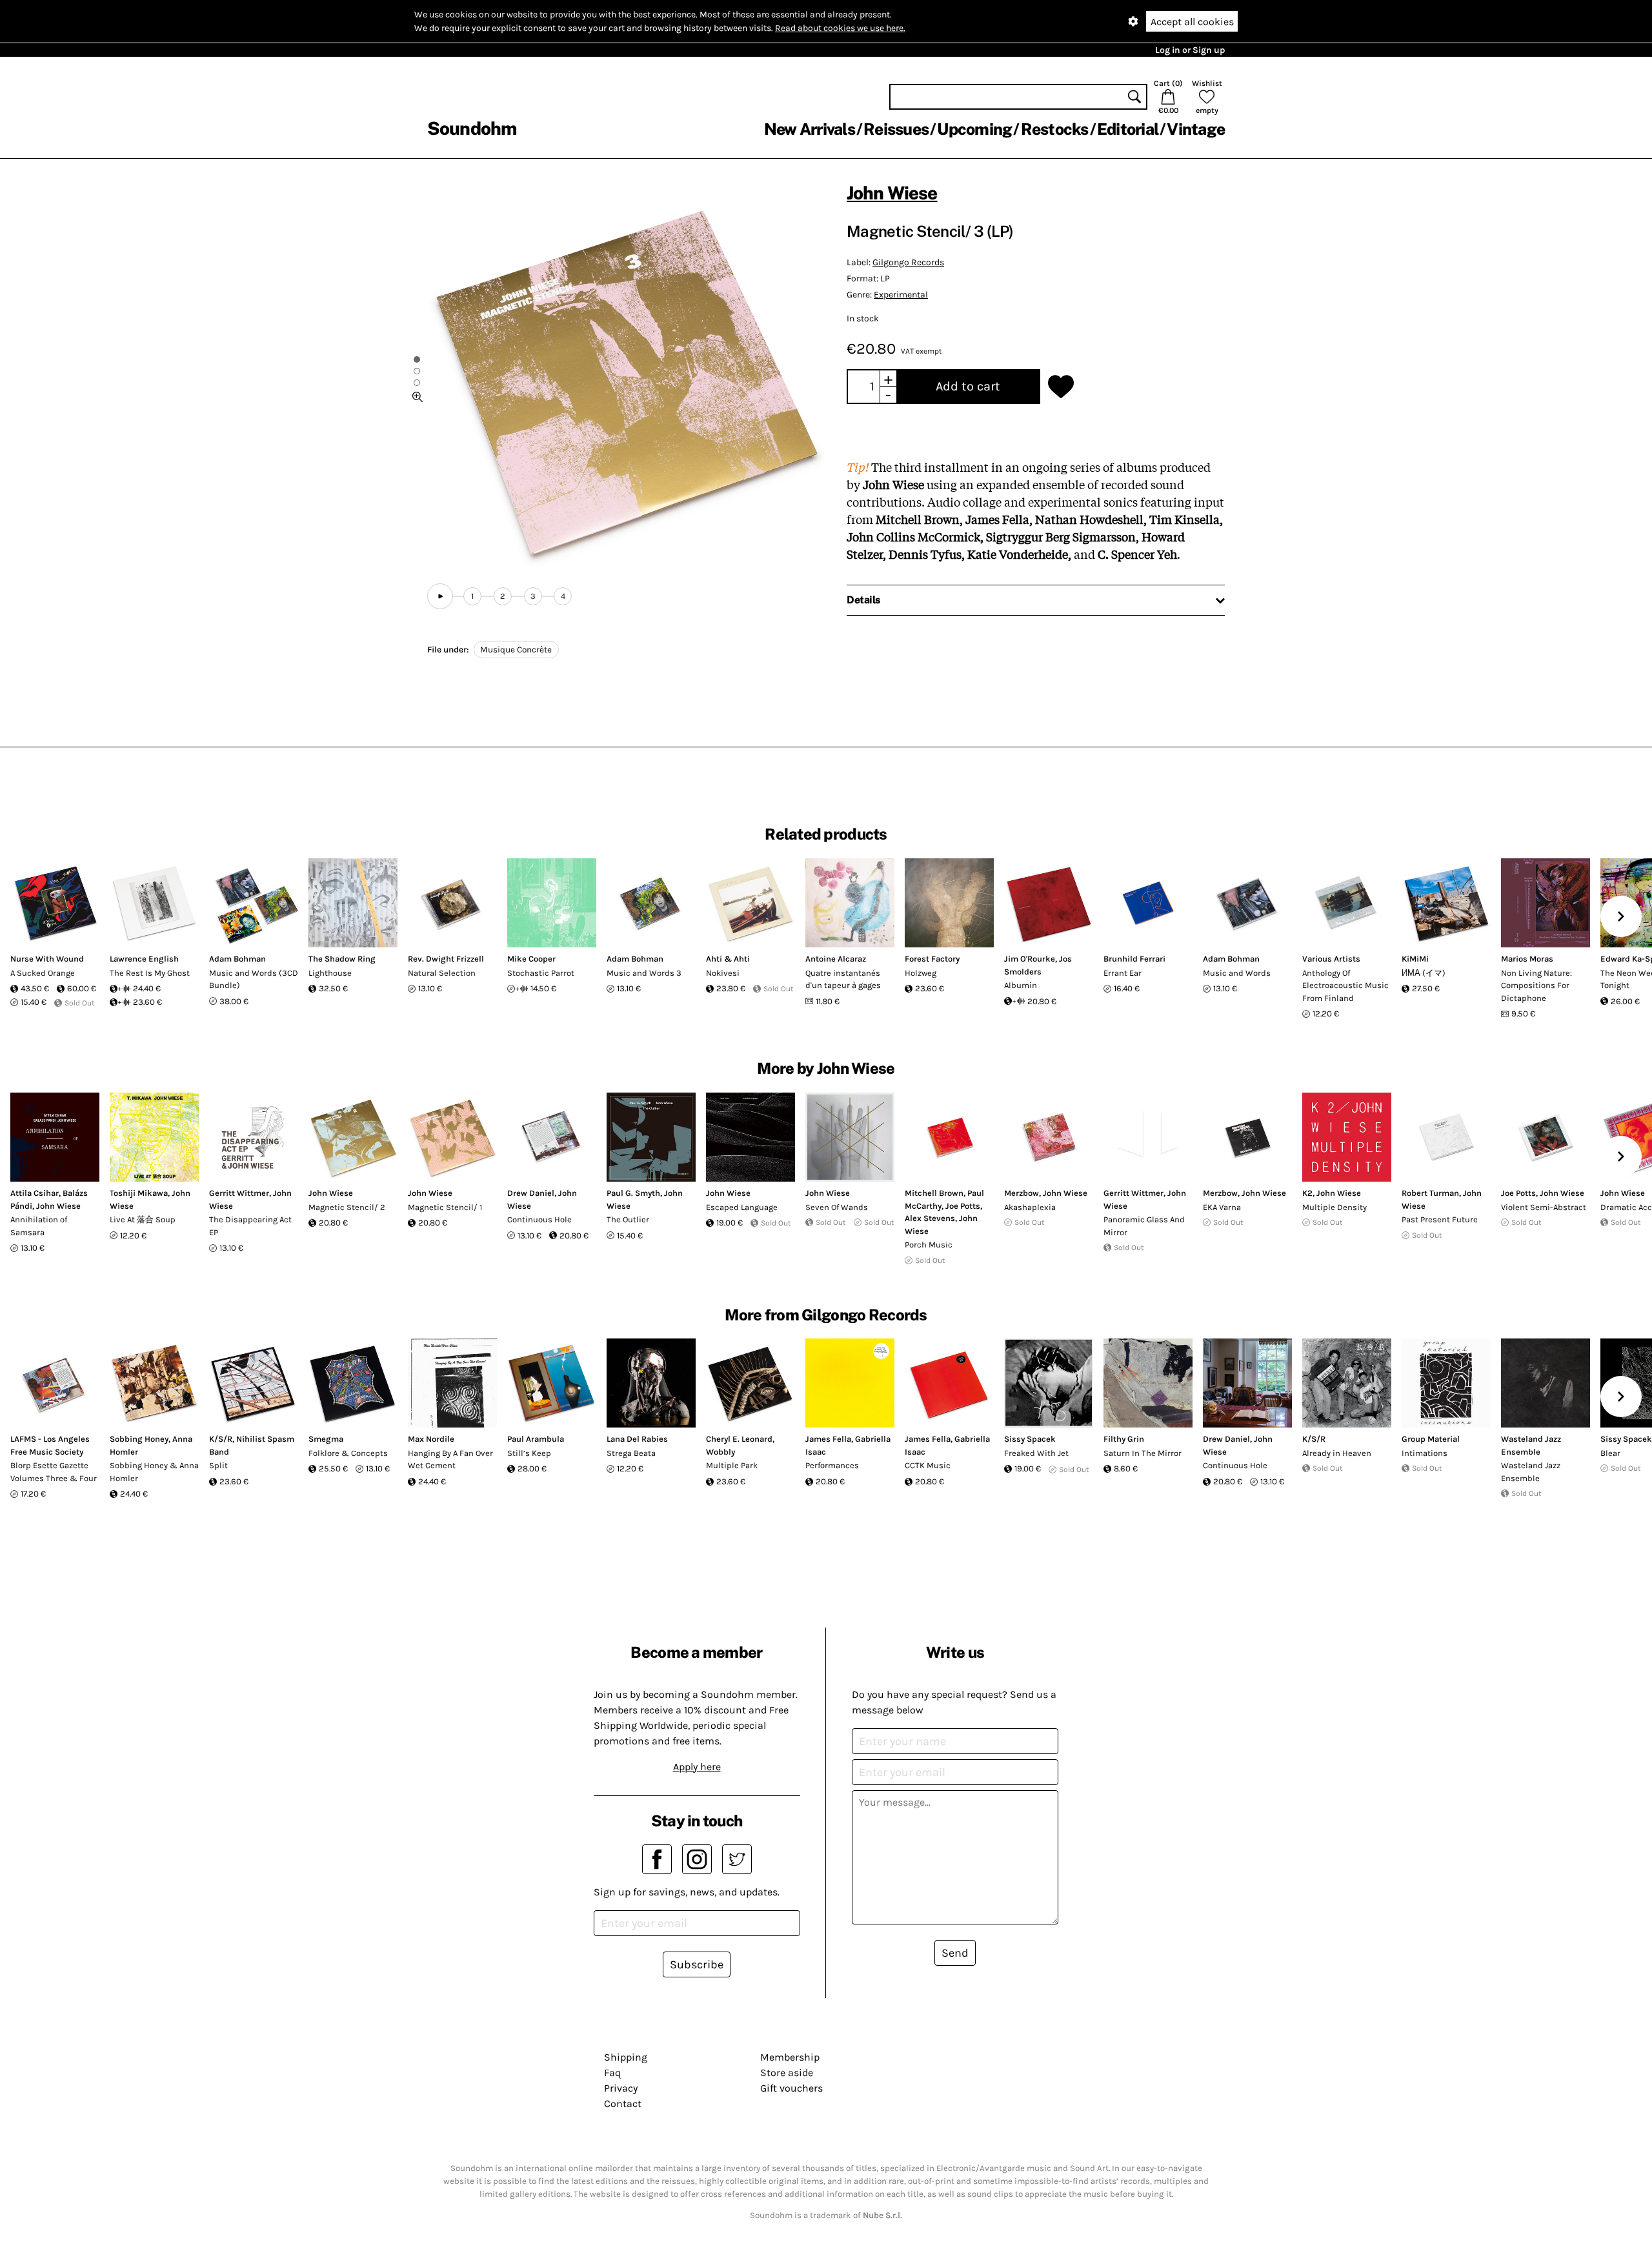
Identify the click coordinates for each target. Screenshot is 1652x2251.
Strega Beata (631, 1453)
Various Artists (1331, 959)
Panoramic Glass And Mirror (1144, 1226)
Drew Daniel (531, 1193)
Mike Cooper (531, 959)
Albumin (1021, 985)
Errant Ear (1123, 973)
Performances (832, 1465)
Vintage (1196, 129)
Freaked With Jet (1036, 1453)
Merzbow (1022, 1193)
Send (955, 1953)
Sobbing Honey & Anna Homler (154, 1472)
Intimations (1425, 1453)
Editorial (1128, 129)
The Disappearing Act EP (250, 1226)
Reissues (896, 129)
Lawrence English (144, 959)
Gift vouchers (791, 2088)
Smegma (326, 1439)
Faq (612, 2073)
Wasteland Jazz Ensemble (1531, 1472)
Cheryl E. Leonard (739, 1439)
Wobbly (720, 1452)
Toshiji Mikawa (139, 1193)
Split (218, 1465)
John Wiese (892, 193)
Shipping (626, 2057)
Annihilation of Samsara (39, 1226)
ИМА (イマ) (1424, 973)
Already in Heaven (1337, 1453)
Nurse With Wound (47, 959)
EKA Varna (1222, 1207)
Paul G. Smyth (633, 1193)
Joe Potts (963, 1206)
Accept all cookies (1192, 22)
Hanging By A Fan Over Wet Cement (450, 1459)
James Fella (828, 1439)
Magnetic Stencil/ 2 (347, 1207)
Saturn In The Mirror (1143, 1453)
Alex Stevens (930, 1218)
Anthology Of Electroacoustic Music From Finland (1345, 985)
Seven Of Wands (837, 1207)
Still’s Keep (529, 1453)
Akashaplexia (1030, 1207)
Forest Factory (932, 959)
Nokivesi (723, 973)
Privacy (621, 2088)
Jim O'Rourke (1030, 959)
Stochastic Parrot (541, 973)
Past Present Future (1440, 1219)
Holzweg (921, 973)
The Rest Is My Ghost (150, 973)
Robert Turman (1430, 1193)
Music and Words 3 (644, 973)
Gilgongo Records (908, 262)
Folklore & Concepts (348, 1453)
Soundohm (472, 128)
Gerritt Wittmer (239, 1193)
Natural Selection (442, 973)
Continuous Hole (539, 1219)
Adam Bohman (237, 959)
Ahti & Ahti (728, 959)
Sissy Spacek (1030, 1439)
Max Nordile (431, 1439)
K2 (1307, 1193)
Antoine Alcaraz (836, 959)
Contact (623, 2104)
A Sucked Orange (43, 973)
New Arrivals (810, 129)
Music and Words (1237, 973)
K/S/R (221, 1439)
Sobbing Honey (139, 1439)
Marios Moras (1527, 959)
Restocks (1055, 129)
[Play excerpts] (440, 596)
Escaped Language (742, 1207)
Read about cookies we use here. (840, 28)
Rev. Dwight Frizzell (446, 959)
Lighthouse (330, 973)
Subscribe (697, 1964)
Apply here (697, 1767)
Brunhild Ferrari (1134, 959)
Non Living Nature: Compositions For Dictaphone (1536, 985)
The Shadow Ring (342, 959)
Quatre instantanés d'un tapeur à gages (843, 979)
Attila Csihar (35, 1193)
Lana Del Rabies (637, 1439)
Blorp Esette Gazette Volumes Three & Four (54, 1472)
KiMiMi (1415, 959)
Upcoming (974, 129)
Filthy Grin (1124, 1439)
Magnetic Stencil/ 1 (445, 1207)
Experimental (901, 295)
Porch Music (929, 1245)
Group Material (1431, 1439)
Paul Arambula (536, 1439)
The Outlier (628, 1219)
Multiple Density (1335, 1207)
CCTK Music (928, 1465)
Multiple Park (732, 1465)
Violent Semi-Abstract (1544, 1207)
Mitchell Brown (934, 1193)
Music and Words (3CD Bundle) (254, 979)
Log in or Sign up (1190, 50)
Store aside (787, 2073)
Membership (790, 2057)
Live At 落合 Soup (143, 1219)
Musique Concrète (516, 650)
